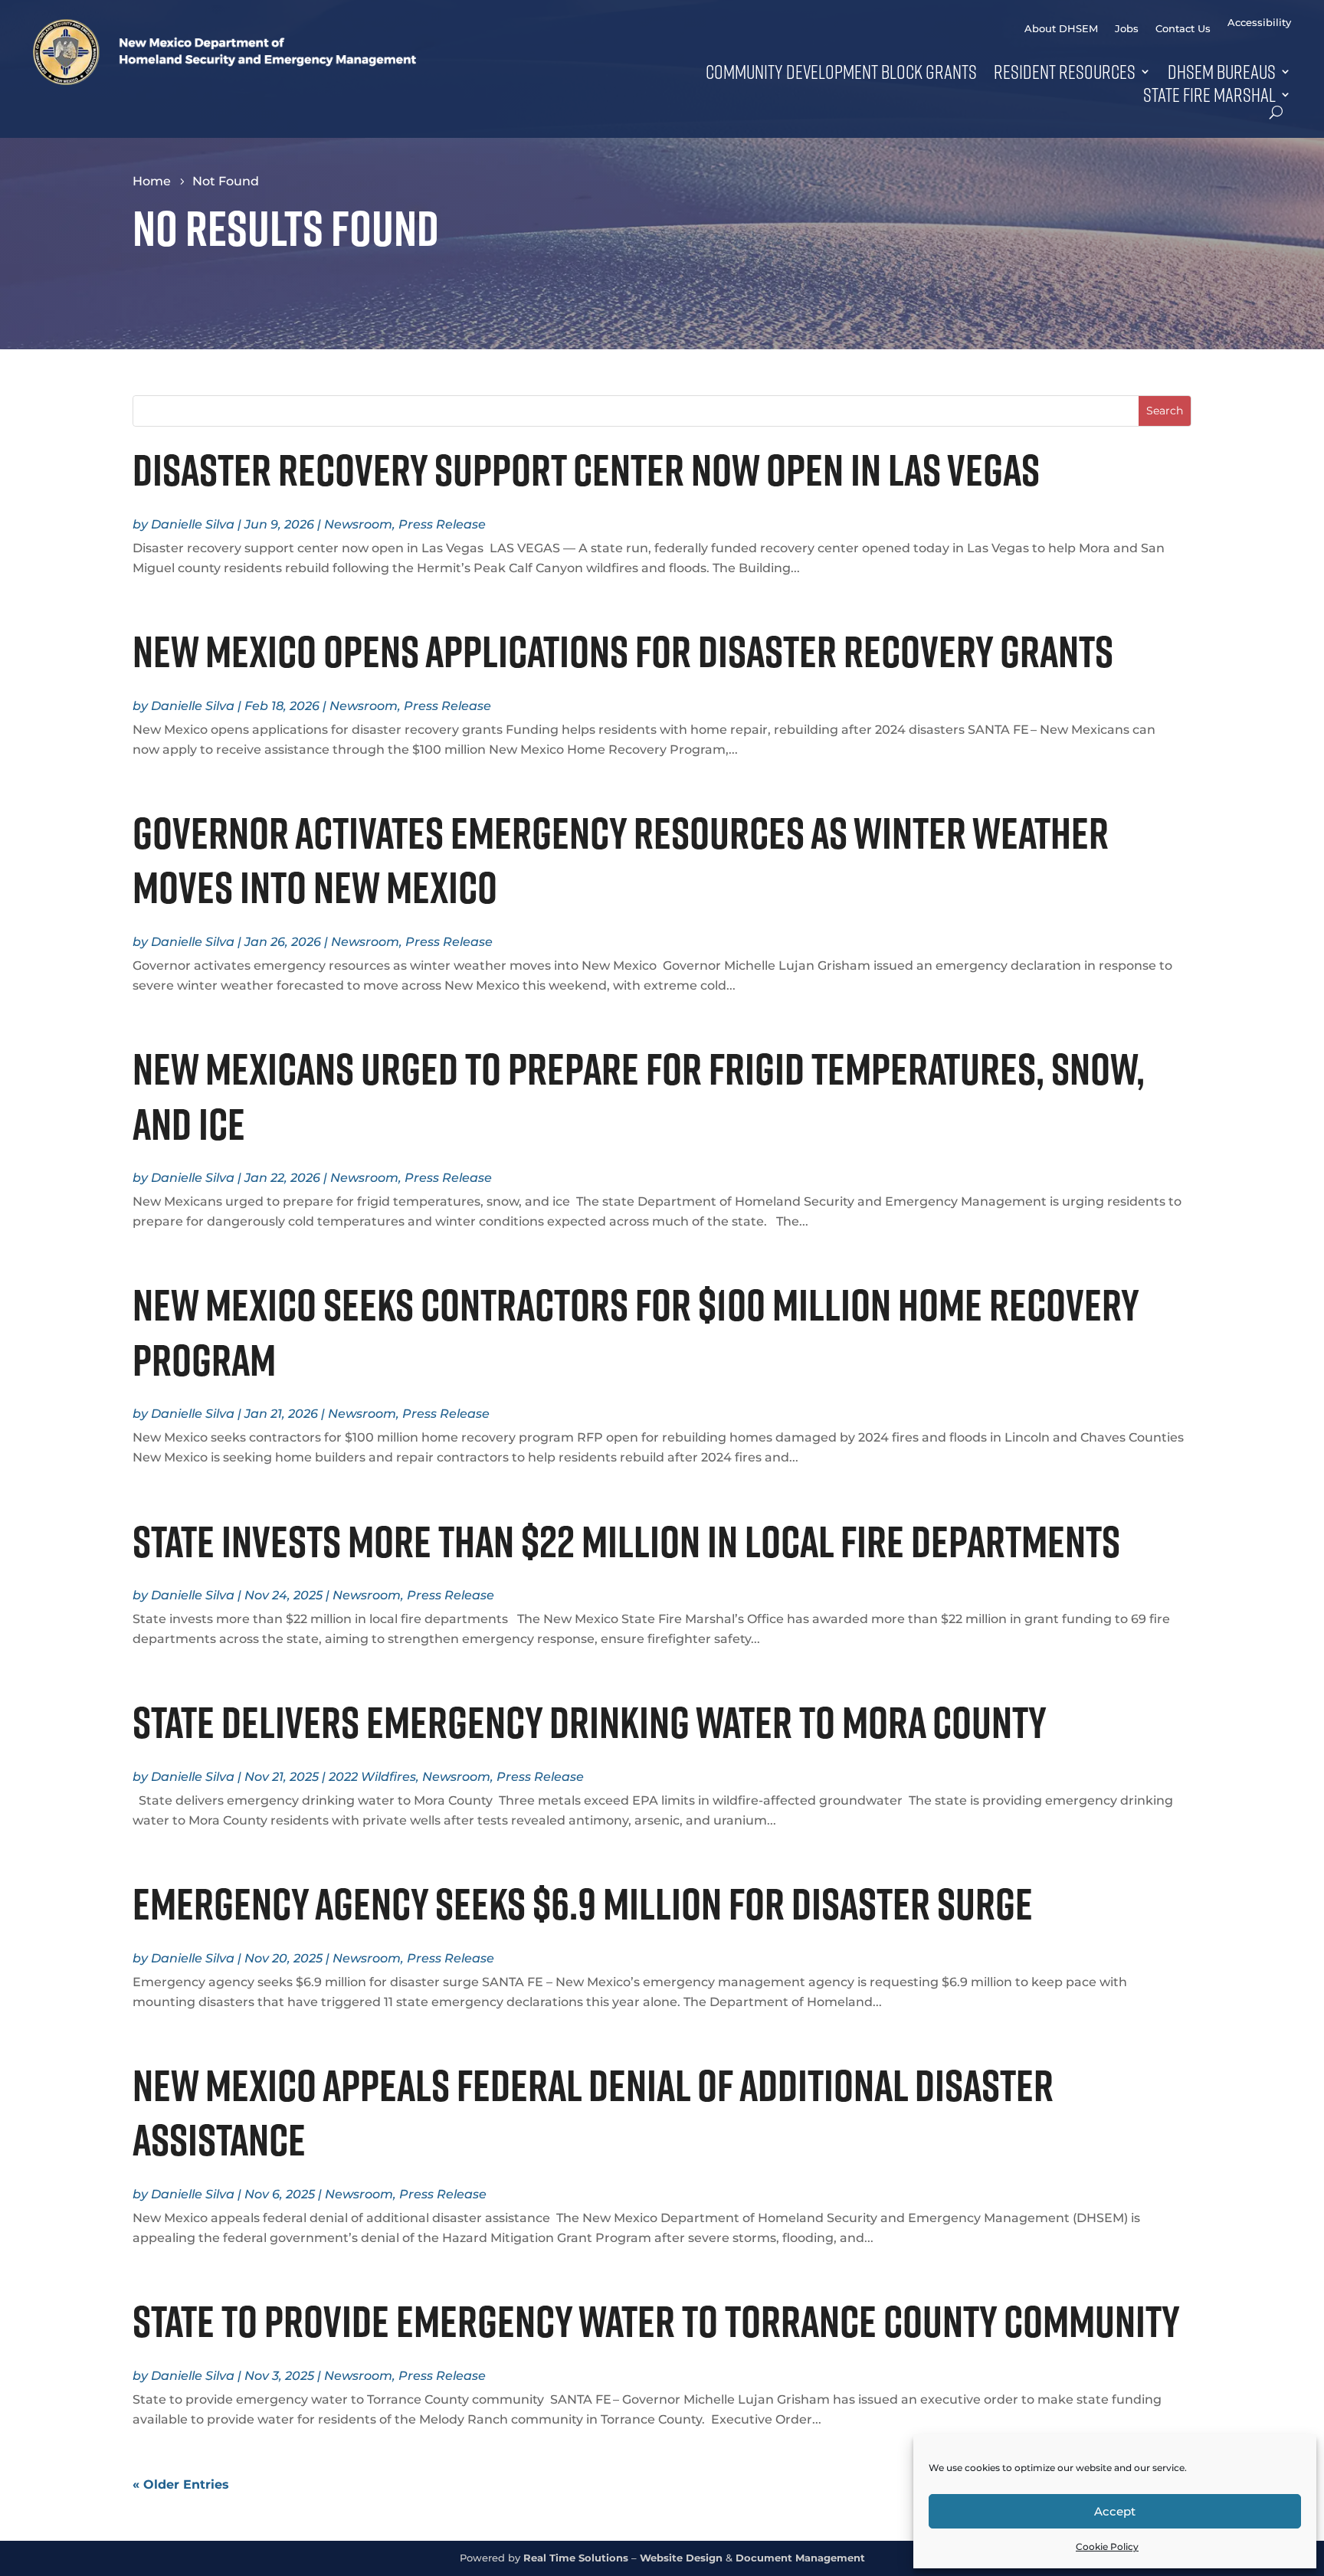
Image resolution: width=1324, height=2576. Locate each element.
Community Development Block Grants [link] (841, 71)
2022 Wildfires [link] (372, 1777)
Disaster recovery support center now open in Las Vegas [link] (586, 470)
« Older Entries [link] (181, 2484)
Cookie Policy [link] (1107, 2547)
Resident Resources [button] (1065, 71)
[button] (1165, 411)
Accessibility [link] (1259, 23)
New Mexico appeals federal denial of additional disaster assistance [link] (593, 2112)
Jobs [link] (1127, 29)
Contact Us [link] (1183, 29)
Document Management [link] (800, 2558)
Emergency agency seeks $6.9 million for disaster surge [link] (583, 1903)
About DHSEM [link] (1061, 29)
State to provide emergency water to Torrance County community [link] (659, 2321)
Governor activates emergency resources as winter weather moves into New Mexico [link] (621, 860)
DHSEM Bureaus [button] (1222, 71)
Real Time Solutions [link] (576, 2558)
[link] (224, 81)
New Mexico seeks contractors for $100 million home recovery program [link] (636, 1332)
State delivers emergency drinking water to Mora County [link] (593, 1722)
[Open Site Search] (1276, 112)
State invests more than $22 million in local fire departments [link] (633, 1541)
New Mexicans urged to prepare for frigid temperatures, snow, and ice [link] (639, 1096)
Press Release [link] (442, 524)
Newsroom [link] (358, 524)
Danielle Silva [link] (193, 524)
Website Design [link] (681, 2558)
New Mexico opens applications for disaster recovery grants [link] (626, 651)
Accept (1115, 2511)
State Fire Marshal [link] (1209, 94)
